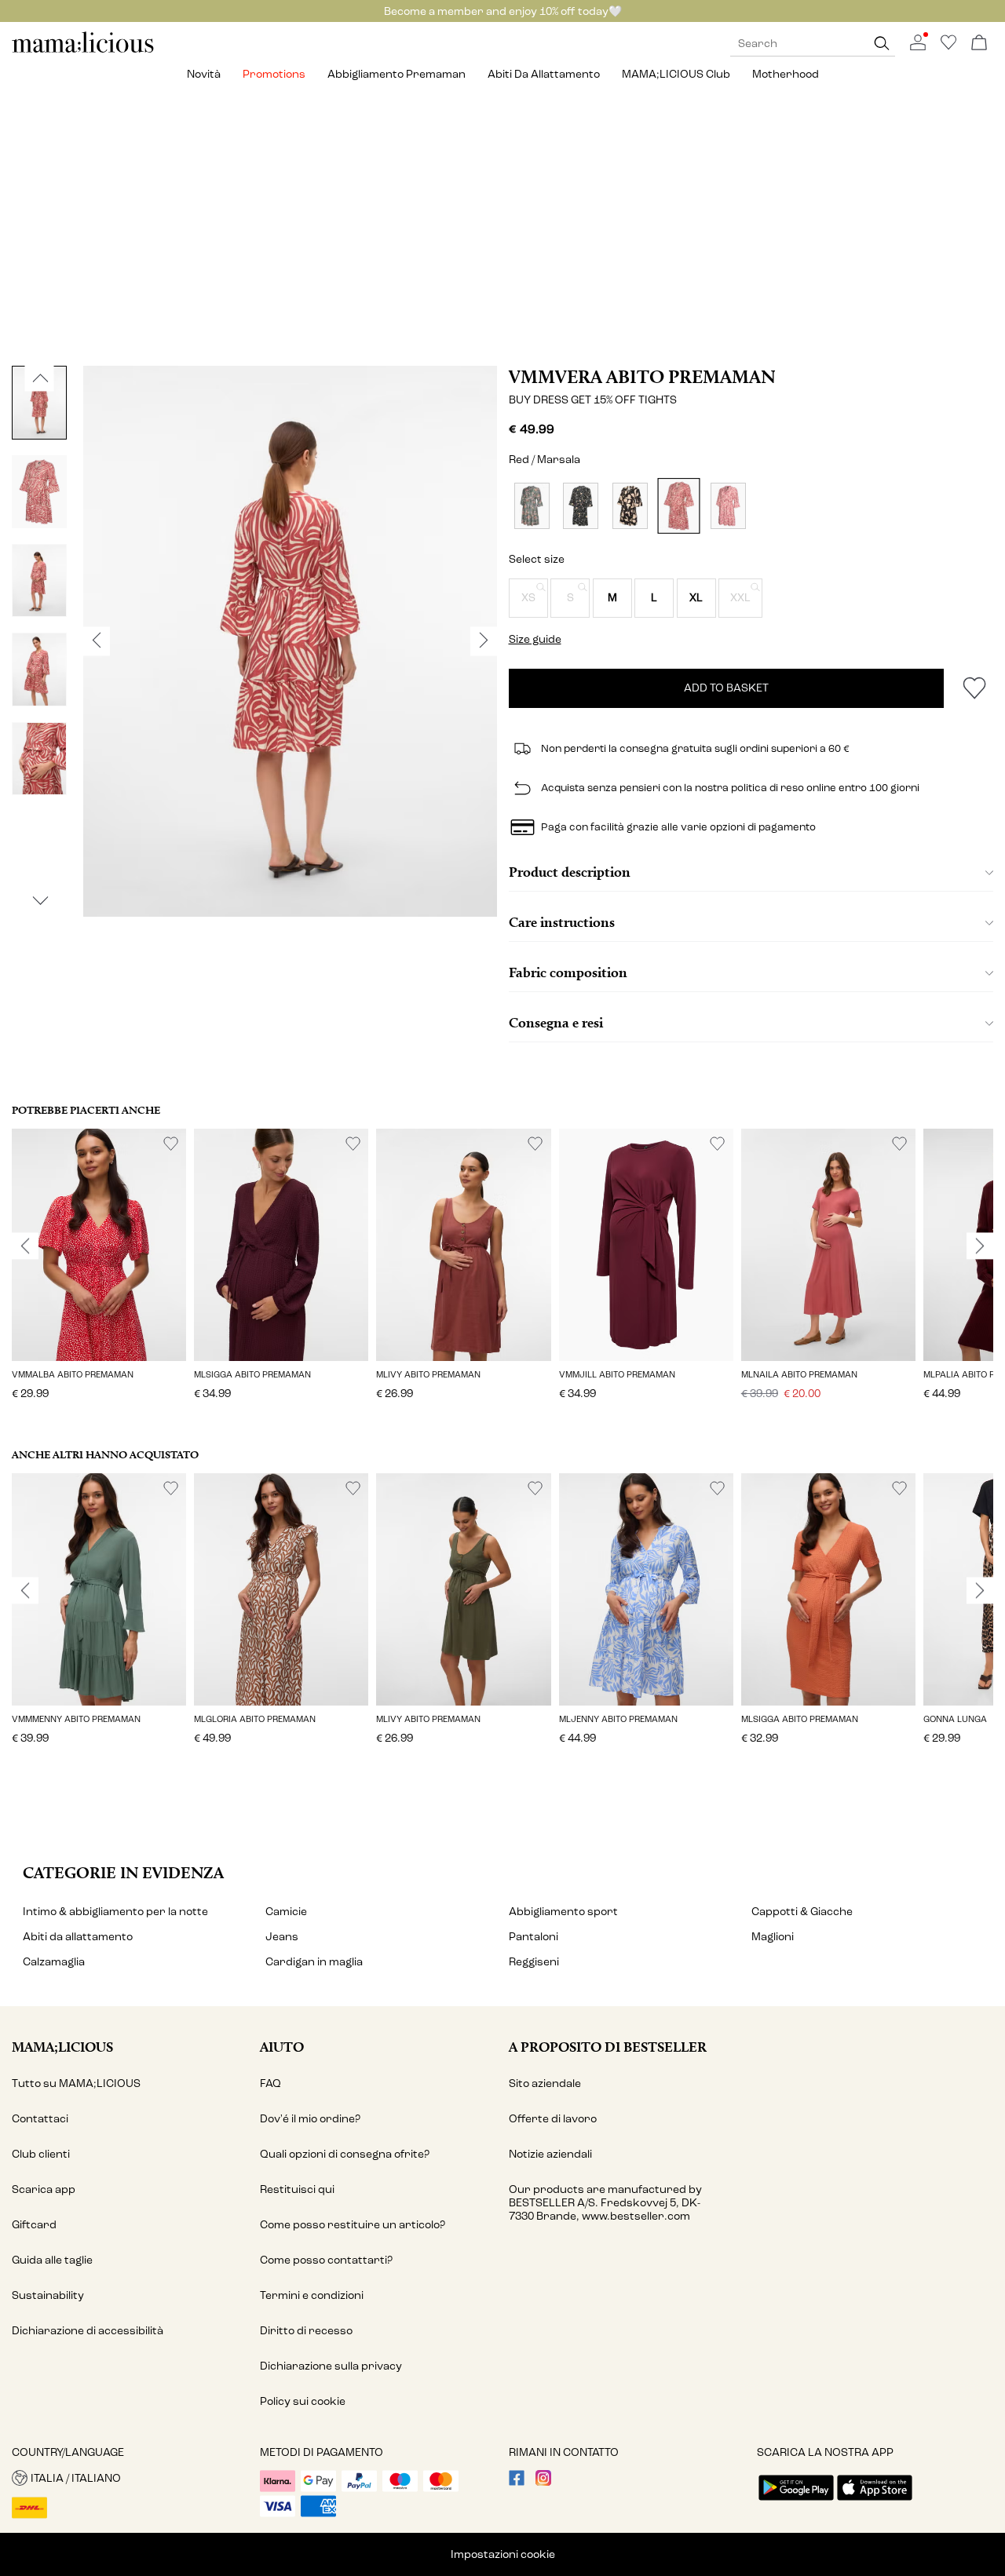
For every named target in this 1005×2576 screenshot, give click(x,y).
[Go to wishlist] (948, 47)
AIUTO (282, 2047)
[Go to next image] (40, 901)
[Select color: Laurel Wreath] (532, 506)
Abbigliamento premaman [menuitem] (397, 74)
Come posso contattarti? (326, 2260)
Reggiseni (534, 1962)
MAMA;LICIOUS (62, 2047)
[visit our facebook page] (517, 2482)
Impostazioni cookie (503, 2554)
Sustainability (48, 2295)
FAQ (270, 2083)
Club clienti (41, 2154)
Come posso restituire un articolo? (353, 2225)
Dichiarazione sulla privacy (331, 2366)
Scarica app (44, 2189)
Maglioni (773, 1937)
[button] (528, 598)
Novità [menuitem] (204, 74)
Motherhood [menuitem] (786, 74)
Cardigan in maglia (314, 1962)
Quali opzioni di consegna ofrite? (345, 2154)
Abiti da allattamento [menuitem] (544, 74)
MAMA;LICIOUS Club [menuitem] (676, 74)
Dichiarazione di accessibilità (88, 2331)
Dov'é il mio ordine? (310, 2119)
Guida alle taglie (52, 2260)
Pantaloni (534, 1937)
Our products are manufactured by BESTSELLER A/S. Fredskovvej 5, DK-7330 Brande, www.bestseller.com (605, 2203)
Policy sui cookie (303, 2401)
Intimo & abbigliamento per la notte (115, 1912)
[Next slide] (980, 1246)
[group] (99, 1275)
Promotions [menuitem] (274, 74)
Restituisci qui (297, 2189)
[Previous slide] (25, 1246)
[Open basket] (979, 44)
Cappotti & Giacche (802, 1912)
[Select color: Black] (581, 506)
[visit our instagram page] (543, 2482)
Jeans (282, 1937)
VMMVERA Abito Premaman (642, 377)
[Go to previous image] (40, 378)
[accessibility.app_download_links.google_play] (796, 2502)
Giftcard (34, 2225)
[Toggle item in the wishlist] (974, 688)
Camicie (286, 1912)
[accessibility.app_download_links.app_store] (875, 2502)
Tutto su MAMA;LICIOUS (76, 2083)
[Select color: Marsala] (679, 506)
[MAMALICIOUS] (83, 51)
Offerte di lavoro (553, 2119)
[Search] (882, 44)
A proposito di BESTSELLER (608, 2047)
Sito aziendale (545, 2083)
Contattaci (40, 2119)
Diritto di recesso (306, 2331)
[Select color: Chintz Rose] (728, 506)
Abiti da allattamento (78, 1937)
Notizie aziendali (550, 2154)
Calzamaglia (54, 1962)
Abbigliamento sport (563, 1912)
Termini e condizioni (312, 2295)
